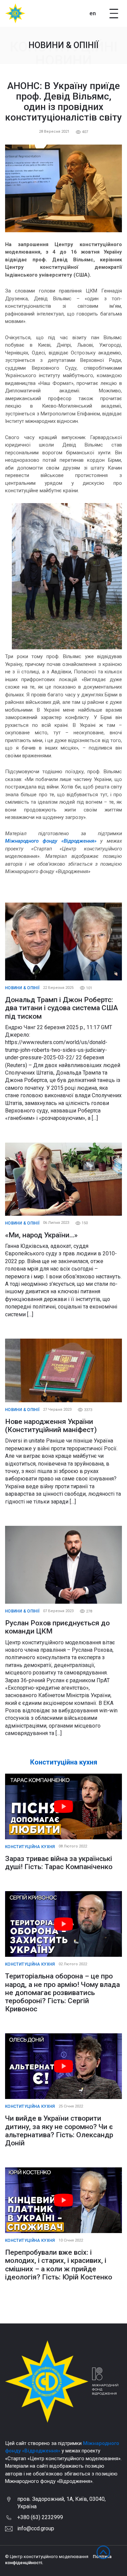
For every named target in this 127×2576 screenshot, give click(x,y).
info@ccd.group (36, 2528)
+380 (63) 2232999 (40, 2517)
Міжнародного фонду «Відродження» (51, 841)
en (93, 13)
